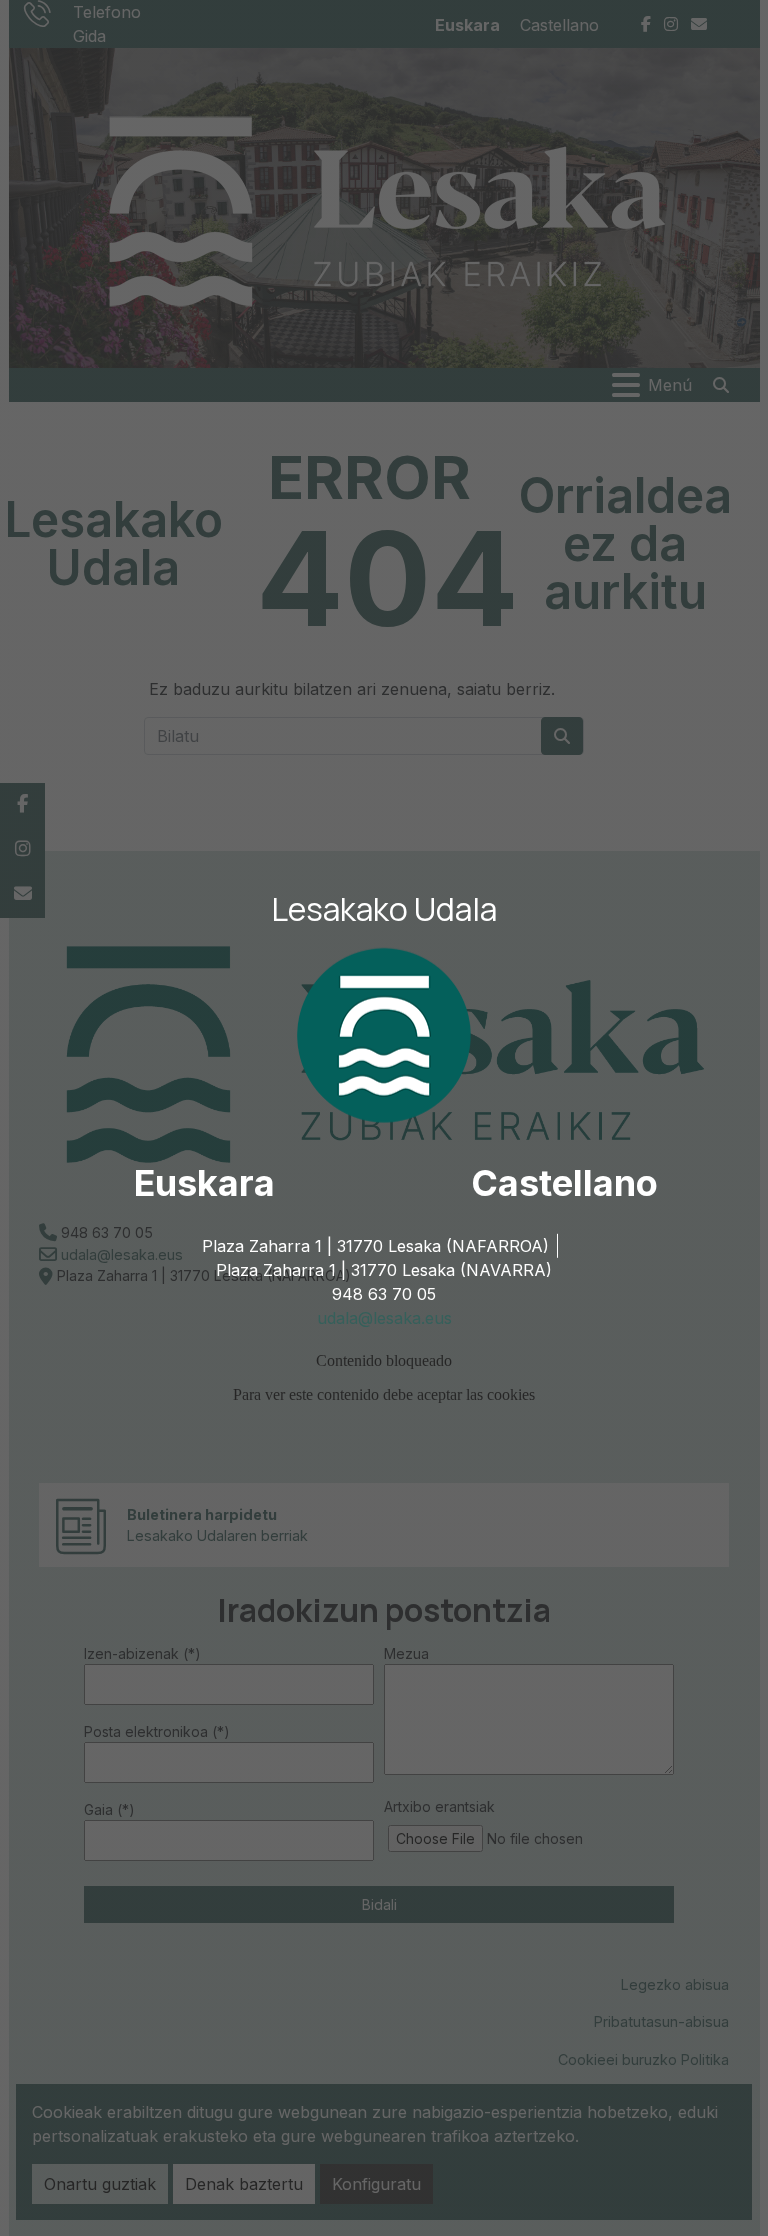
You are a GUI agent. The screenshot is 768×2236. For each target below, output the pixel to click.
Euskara (204, 1183)
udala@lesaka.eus (384, 1318)
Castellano (564, 1183)
